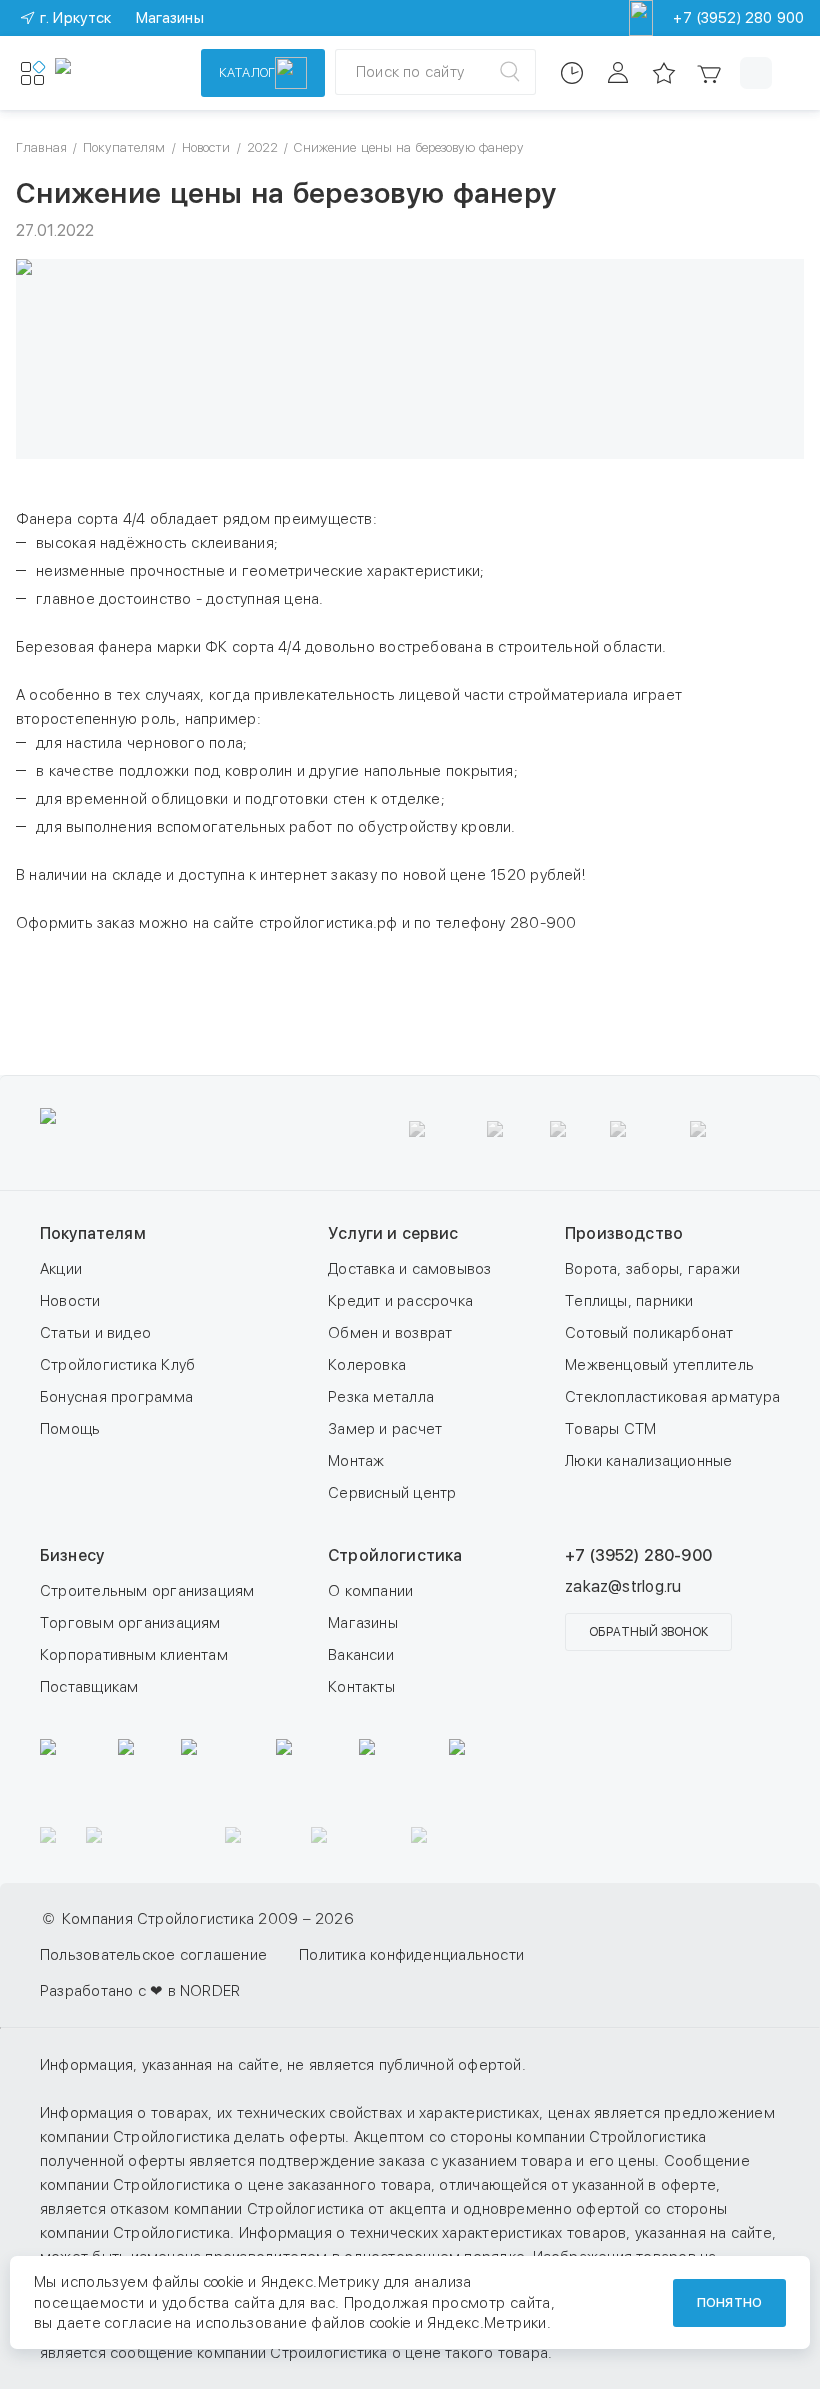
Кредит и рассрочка (400, 1301)
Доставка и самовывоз (410, 1269)
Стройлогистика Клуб (117, 1365)
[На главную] (115, 73)
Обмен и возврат (390, 1333)
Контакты (361, 1687)
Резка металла (381, 1397)
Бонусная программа (116, 1397)
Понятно (729, 2302)
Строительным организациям (147, 1591)
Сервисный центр (392, 1493)
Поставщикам (89, 1687)
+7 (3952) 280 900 (738, 18)
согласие (138, 2323)
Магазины (363, 1623)
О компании (370, 1591)
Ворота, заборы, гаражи (652, 1269)
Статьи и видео (95, 1333)
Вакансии (361, 1655)
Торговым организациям (130, 1623)
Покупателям (93, 1233)
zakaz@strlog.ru (623, 1586)
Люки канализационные (649, 1461)
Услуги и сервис (393, 1233)
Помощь (70, 1429)
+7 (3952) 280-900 (638, 1555)
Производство (624, 1233)
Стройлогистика (395, 1555)
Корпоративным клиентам (134, 1655)
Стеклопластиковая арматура (672, 1397)
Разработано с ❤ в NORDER (140, 1991)
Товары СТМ (610, 1429)
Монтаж (356, 1461)
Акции (61, 1269)
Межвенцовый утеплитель (659, 1365)
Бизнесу (72, 1555)
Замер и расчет (385, 1429)
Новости (70, 1301)
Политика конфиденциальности (411, 1955)
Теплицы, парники (629, 1301)
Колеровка (367, 1365)
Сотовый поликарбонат (649, 1333)
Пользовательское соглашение (153, 1955)
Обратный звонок (648, 1632)
